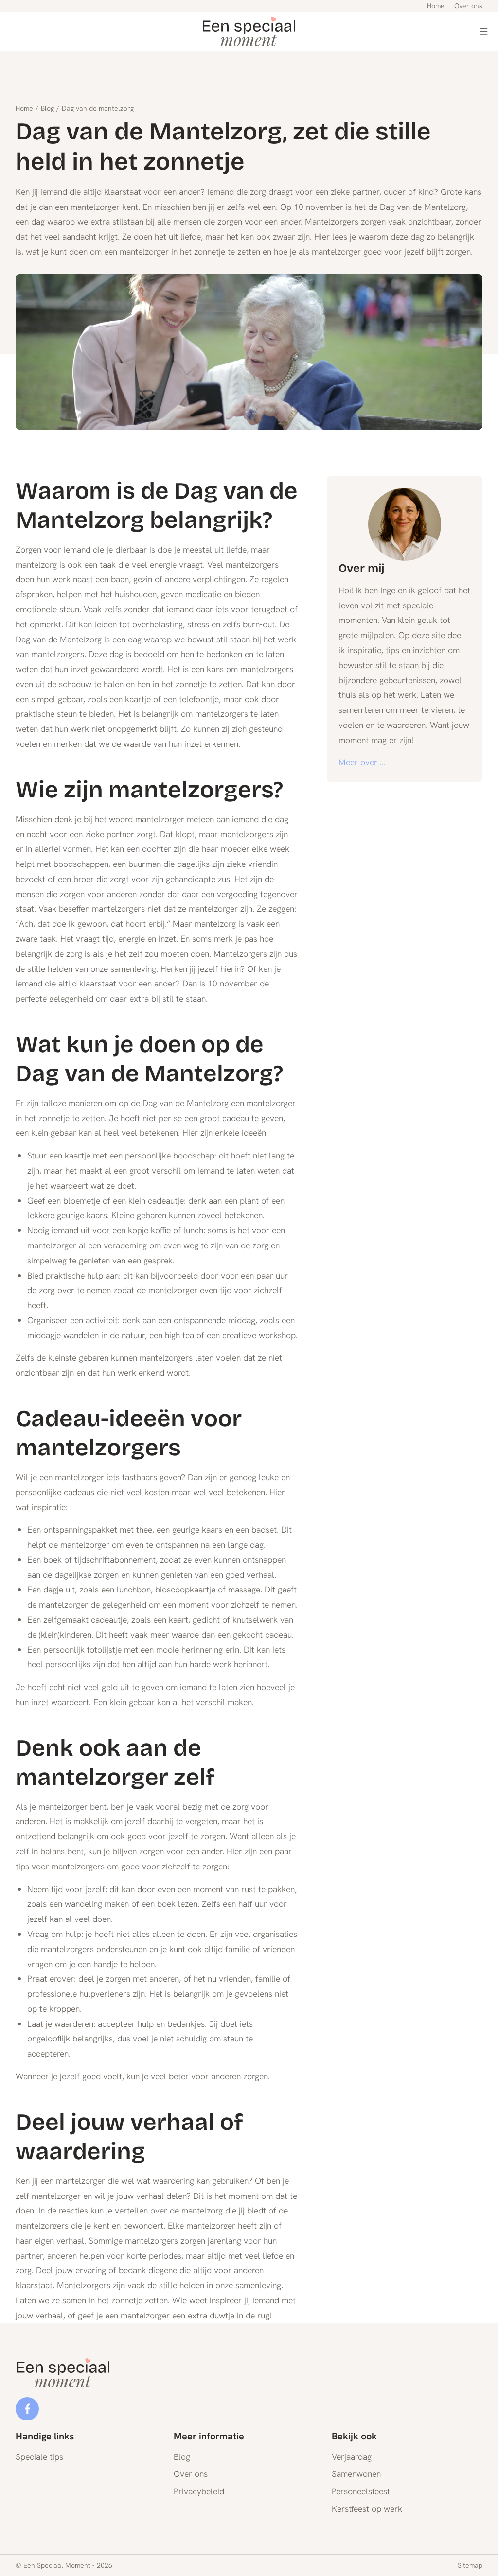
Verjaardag (352, 2457)
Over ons (191, 2474)
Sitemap (470, 2565)
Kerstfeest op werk (367, 2509)
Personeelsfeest (361, 2491)
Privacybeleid (199, 2491)
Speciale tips (39, 2457)
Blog (47, 108)
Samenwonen (356, 2474)
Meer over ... (362, 762)
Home (24, 108)
